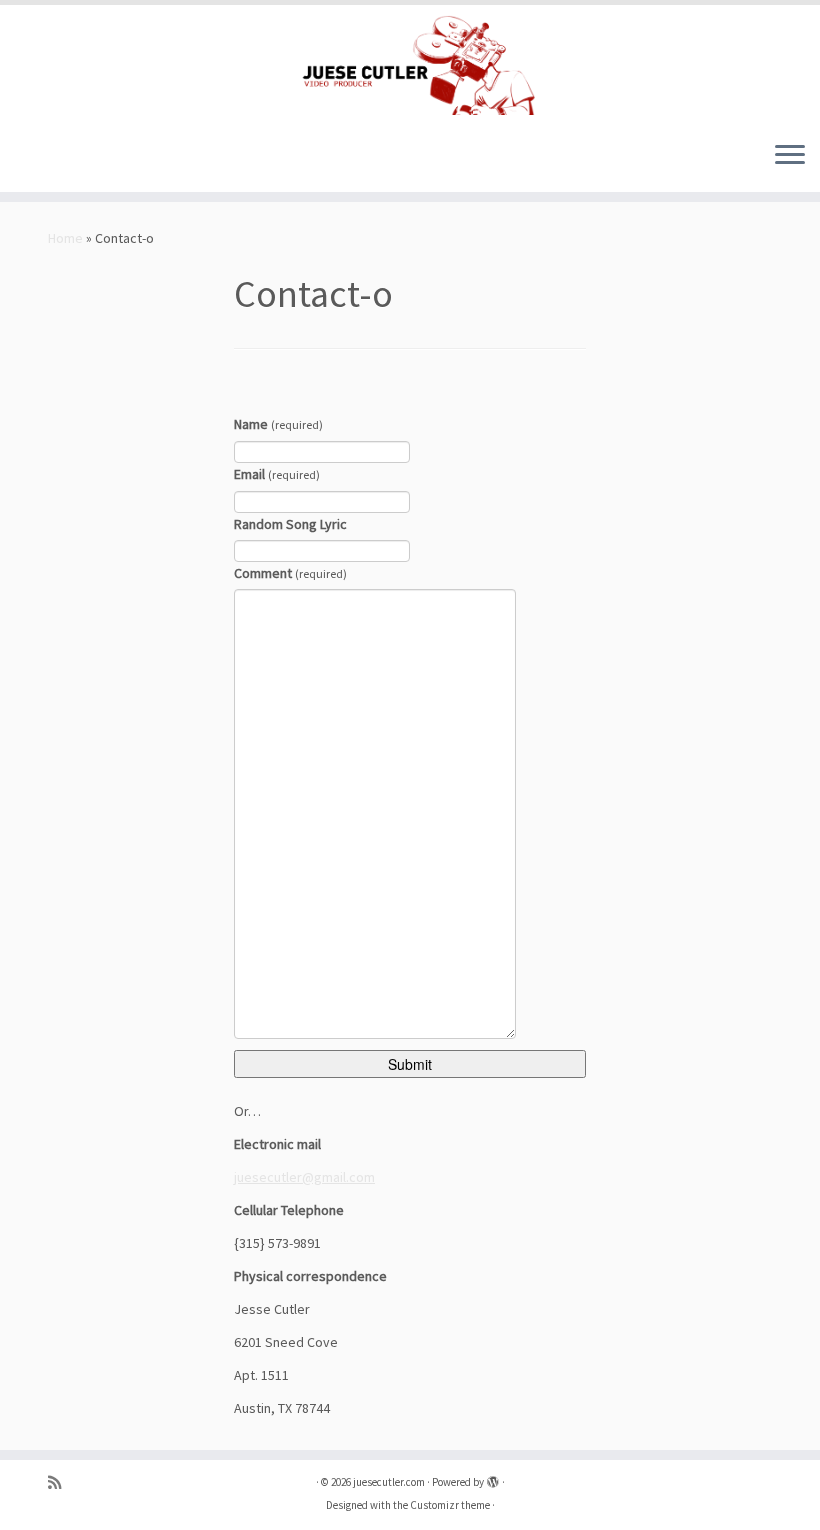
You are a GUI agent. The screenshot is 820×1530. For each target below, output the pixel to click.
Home (65, 238)
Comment (290, 573)
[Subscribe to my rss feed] (61, 1482)
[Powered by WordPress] (493, 1478)
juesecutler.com (389, 1482)
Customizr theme (450, 1505)
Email (277, 474)
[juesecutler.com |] (410, 65)
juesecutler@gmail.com (304, 1177)
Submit (410, 1064)
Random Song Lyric (290, 524)
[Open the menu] (790, 156)
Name (278, 424)
